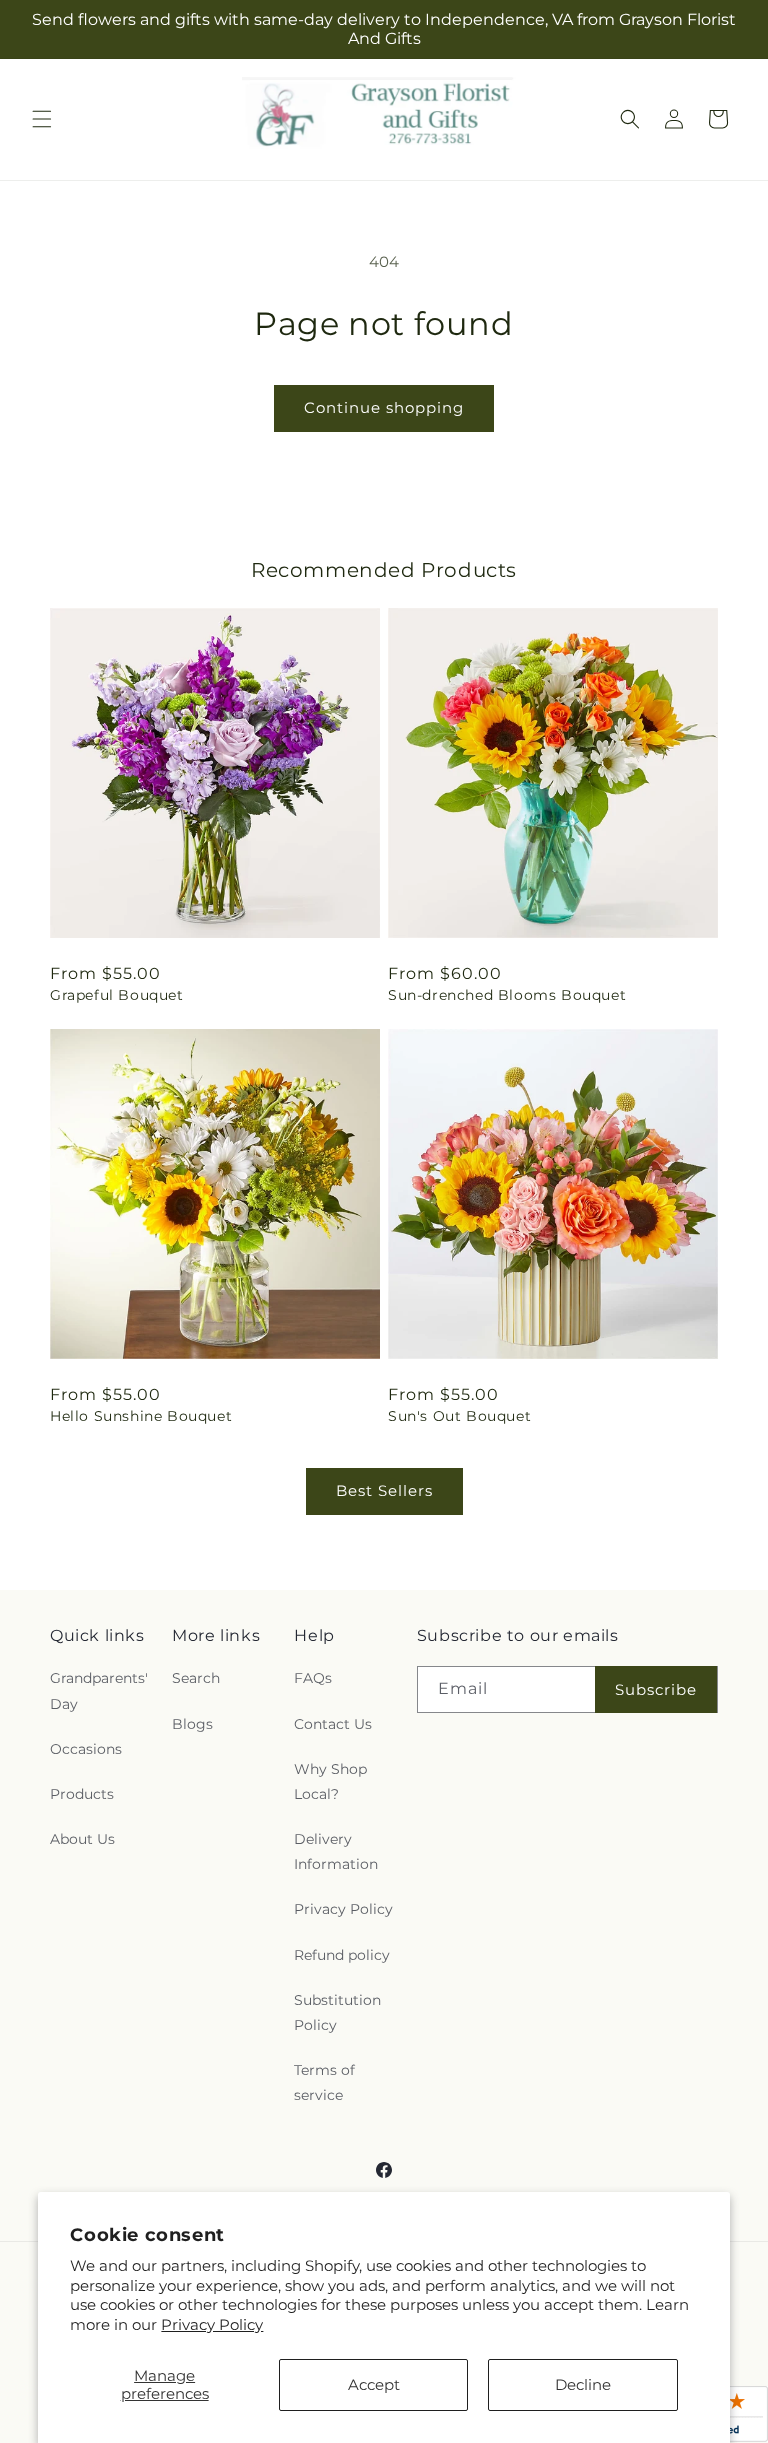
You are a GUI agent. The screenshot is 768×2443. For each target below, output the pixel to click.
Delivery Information (336, 1851)
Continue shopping (384, 407)
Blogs (192, 1724)
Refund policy (342, 1955)
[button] (42, 119)
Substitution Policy (337, 2012)
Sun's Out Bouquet (459, 1416)
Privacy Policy (212, 2324)
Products (82, 1794)
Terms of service (324, 2082)
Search (196, 1678)
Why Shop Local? (330, 1781)
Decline (583, 2384)
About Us (82, 1839)
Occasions (86, 1749)
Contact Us (333, 1724)
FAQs (313, 1678)
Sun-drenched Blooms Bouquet (507, 995)
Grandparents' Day (99, 1690)
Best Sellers (384, 1490)
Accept (374, 2384)
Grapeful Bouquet (117, 995)
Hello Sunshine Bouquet (141, 1416)
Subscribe (656, 1689)
